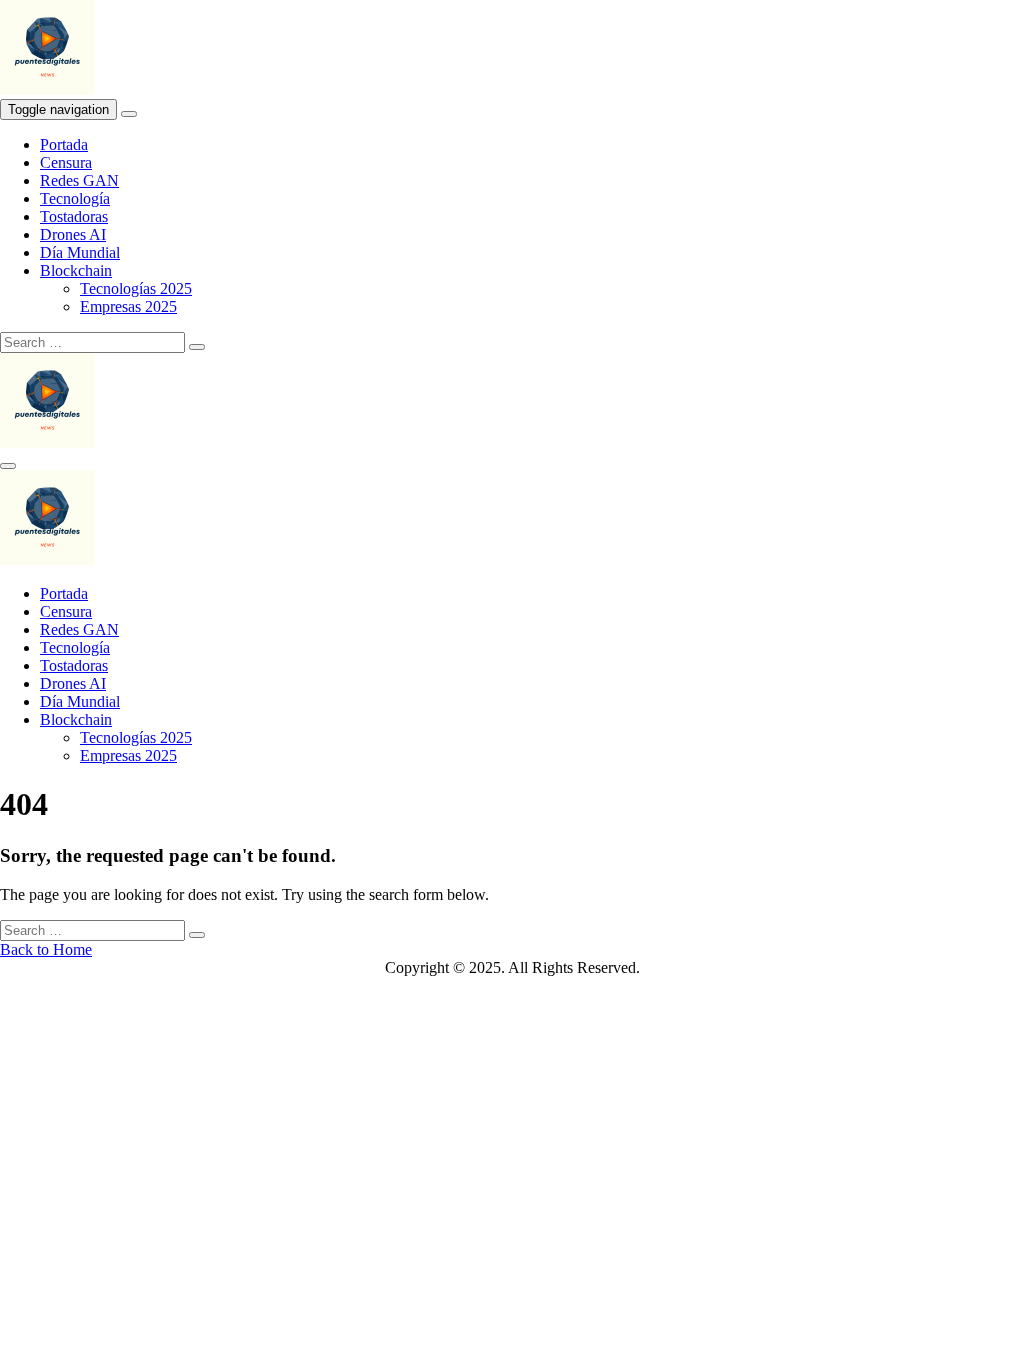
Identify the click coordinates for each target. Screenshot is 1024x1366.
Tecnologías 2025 (136, 288)
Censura (66, 162)
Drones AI (73, 234)
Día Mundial (80, 252)
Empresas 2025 (128, 306)
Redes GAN (79, 180)
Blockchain (76, 270)
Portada (64, 144)
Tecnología (75, 198)
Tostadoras (74, 216)
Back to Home (46, 949)
